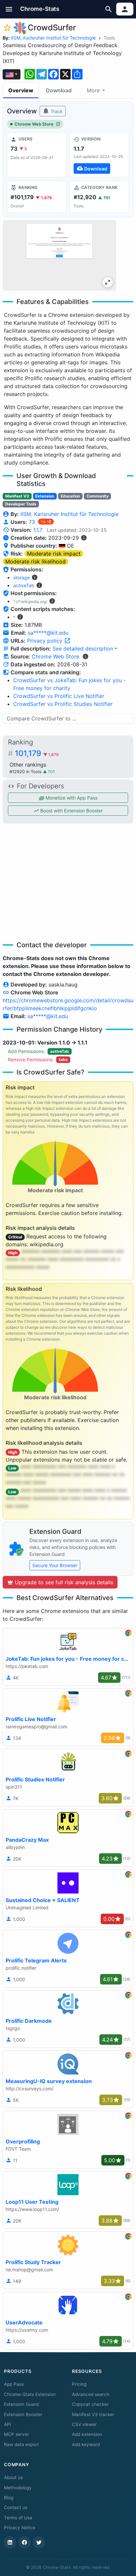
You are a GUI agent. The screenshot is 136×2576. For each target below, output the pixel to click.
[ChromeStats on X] (39, 2542)
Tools (109, 38)
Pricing (79, 2384)
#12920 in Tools (26, 772)
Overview (21, 90)
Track (56, 111)
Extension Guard (21, 2404)
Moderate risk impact (54, 554)
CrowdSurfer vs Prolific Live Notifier (59, 696)
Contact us (16, 2507)
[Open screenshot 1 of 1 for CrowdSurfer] (59, 255)
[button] (9, 9)
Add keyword (86, 2444)
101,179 (37, 753)
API (8, 2424)
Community (98, 496)
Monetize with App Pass (71, 798)
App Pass (14, 2384)
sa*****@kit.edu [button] (48, 633)
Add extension (87, 2434)
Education (70, 496)
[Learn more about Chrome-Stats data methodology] (85, 656)
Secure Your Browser (55, 1565)
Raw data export (21, 2444)
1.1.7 (38, 530)
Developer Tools (21, 504)
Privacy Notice (20, 2528)
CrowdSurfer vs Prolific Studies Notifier (63, 704)
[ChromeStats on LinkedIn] (10, 2542)
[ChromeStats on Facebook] (24, 2542)
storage (21, 577)
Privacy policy (46, 641)
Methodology (18, 2488)
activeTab (24, 585)
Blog (9, 2498)
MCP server (17, 2434)
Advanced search (91, 2394)
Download (59, 90)
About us (13, 2477)
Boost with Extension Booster (71, 811)
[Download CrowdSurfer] (99, 155)
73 (33, 522)
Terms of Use (18, 2518)
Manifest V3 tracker (93, 2414)
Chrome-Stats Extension (30, 2394)
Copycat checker (90, 2404)
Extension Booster (23, 2414)
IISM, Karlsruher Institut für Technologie (53, 38)
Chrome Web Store (34, 124)
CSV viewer (84, 2424)
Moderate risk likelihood (35, 561)
